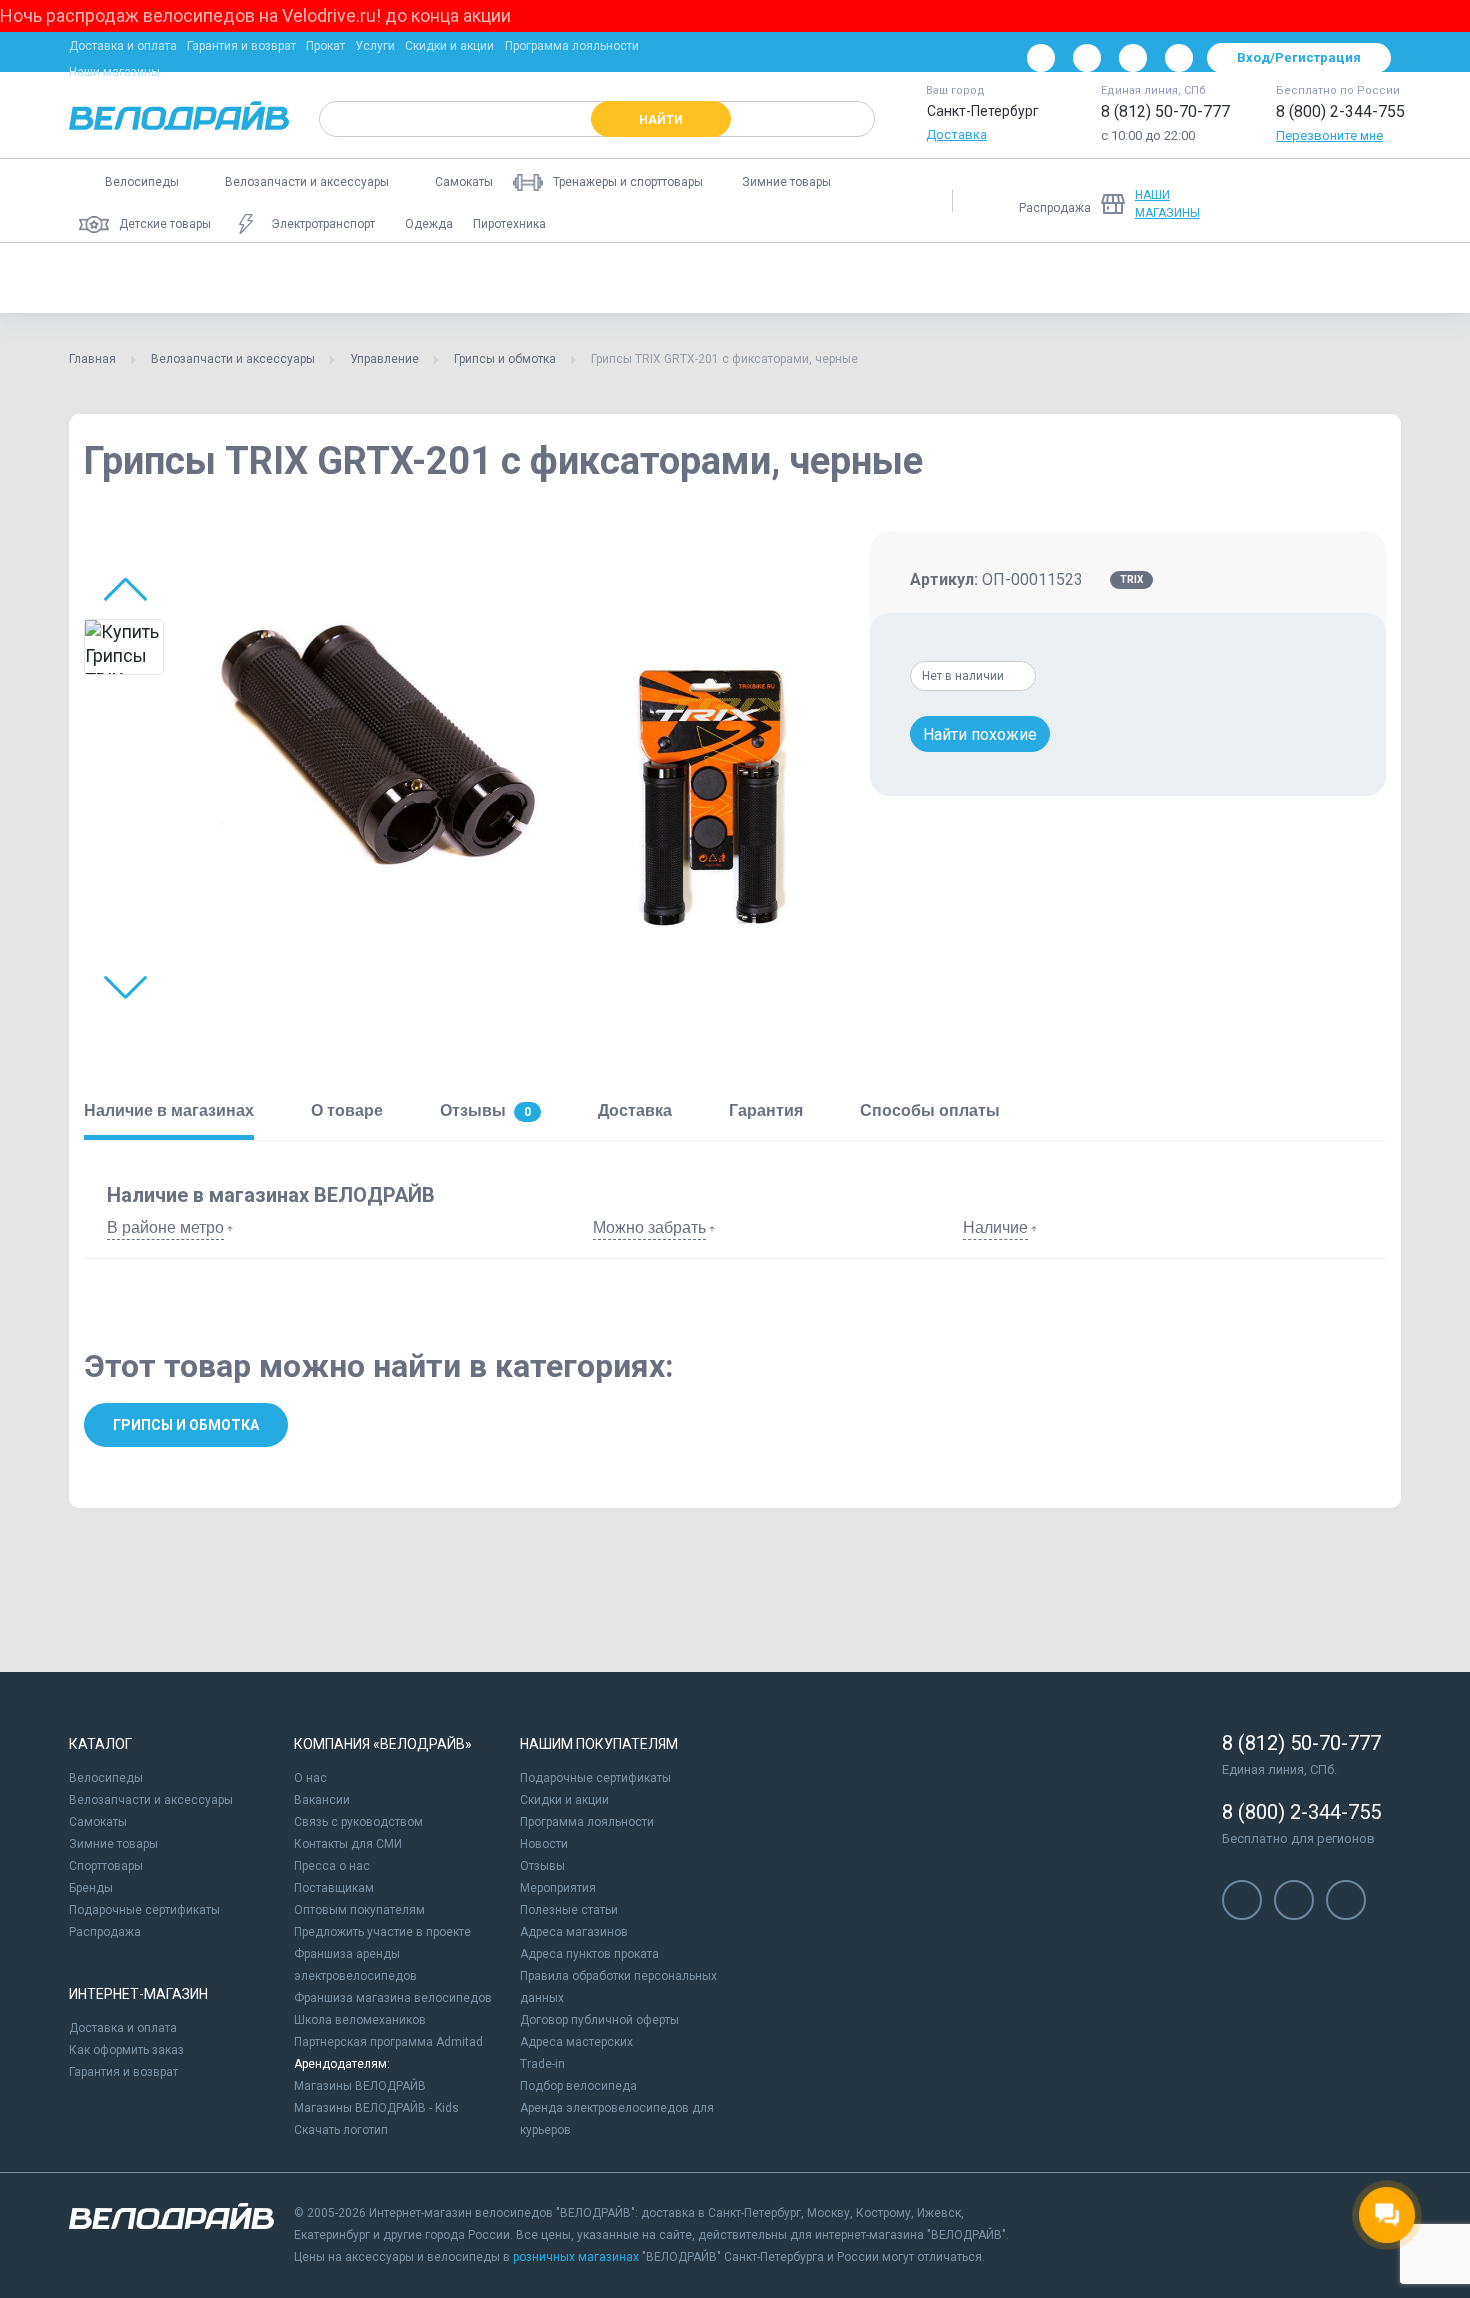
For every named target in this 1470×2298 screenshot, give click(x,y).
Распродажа (105, 1932)
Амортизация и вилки (843, 278)
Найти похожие (980, 734)
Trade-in (542, 2064)
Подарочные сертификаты (144, 1910)
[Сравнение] (1273, 201)
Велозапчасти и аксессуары (233, 359)
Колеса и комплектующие (497, 278)
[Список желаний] (1325, 201)
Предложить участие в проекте (382, 1932)
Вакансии (322, 1800)
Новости (544, 1844)
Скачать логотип (341, 2130)
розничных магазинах (576, 2257)
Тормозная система (677, 278)
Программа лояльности (572, 46)
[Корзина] (1377, 201)
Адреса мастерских (576, 2042)
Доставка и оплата (123, 46)
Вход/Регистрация (1299, 57)
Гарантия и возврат (241, 46)
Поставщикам (334, 1888)
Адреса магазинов (574, 1932)
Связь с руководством (358, 1822)
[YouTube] (1087, 58)
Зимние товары (113, 1844)
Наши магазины (114, 72)
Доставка (956, 134)
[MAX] (1179, 58)
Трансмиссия (244, 278)
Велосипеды (106, 1778)
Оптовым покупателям (359, 1910)
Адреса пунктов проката (589, 1954)
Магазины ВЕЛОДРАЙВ (360, 2086)
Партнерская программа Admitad (388, 2042)
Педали (353, 278)
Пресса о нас (332, 1866)
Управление (987, 278)
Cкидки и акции (564, 1800)
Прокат (325, 46)
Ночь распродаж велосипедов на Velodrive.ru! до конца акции (255, 15)
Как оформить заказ (126, 2050)
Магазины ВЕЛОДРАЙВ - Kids (376, 2108)
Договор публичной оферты (599, 2020)
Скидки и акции (449, 46)
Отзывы (542, 1866)
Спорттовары (106, 1866)
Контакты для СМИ (348, 1844)
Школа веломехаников (360, 2020)
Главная (92, 359)
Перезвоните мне (1329, 135)
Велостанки (1104, 278)
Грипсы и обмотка (505, 359)
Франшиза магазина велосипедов (393, 1998)
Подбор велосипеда (578, 2086)
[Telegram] (1133, 58)
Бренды (91, 1888)
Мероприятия (558, 1888)
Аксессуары (123, 278)
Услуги (375, 46)
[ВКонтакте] (1041, 58)
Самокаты (98, 1822)
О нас (310, 1778)
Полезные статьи (569, 1910)
